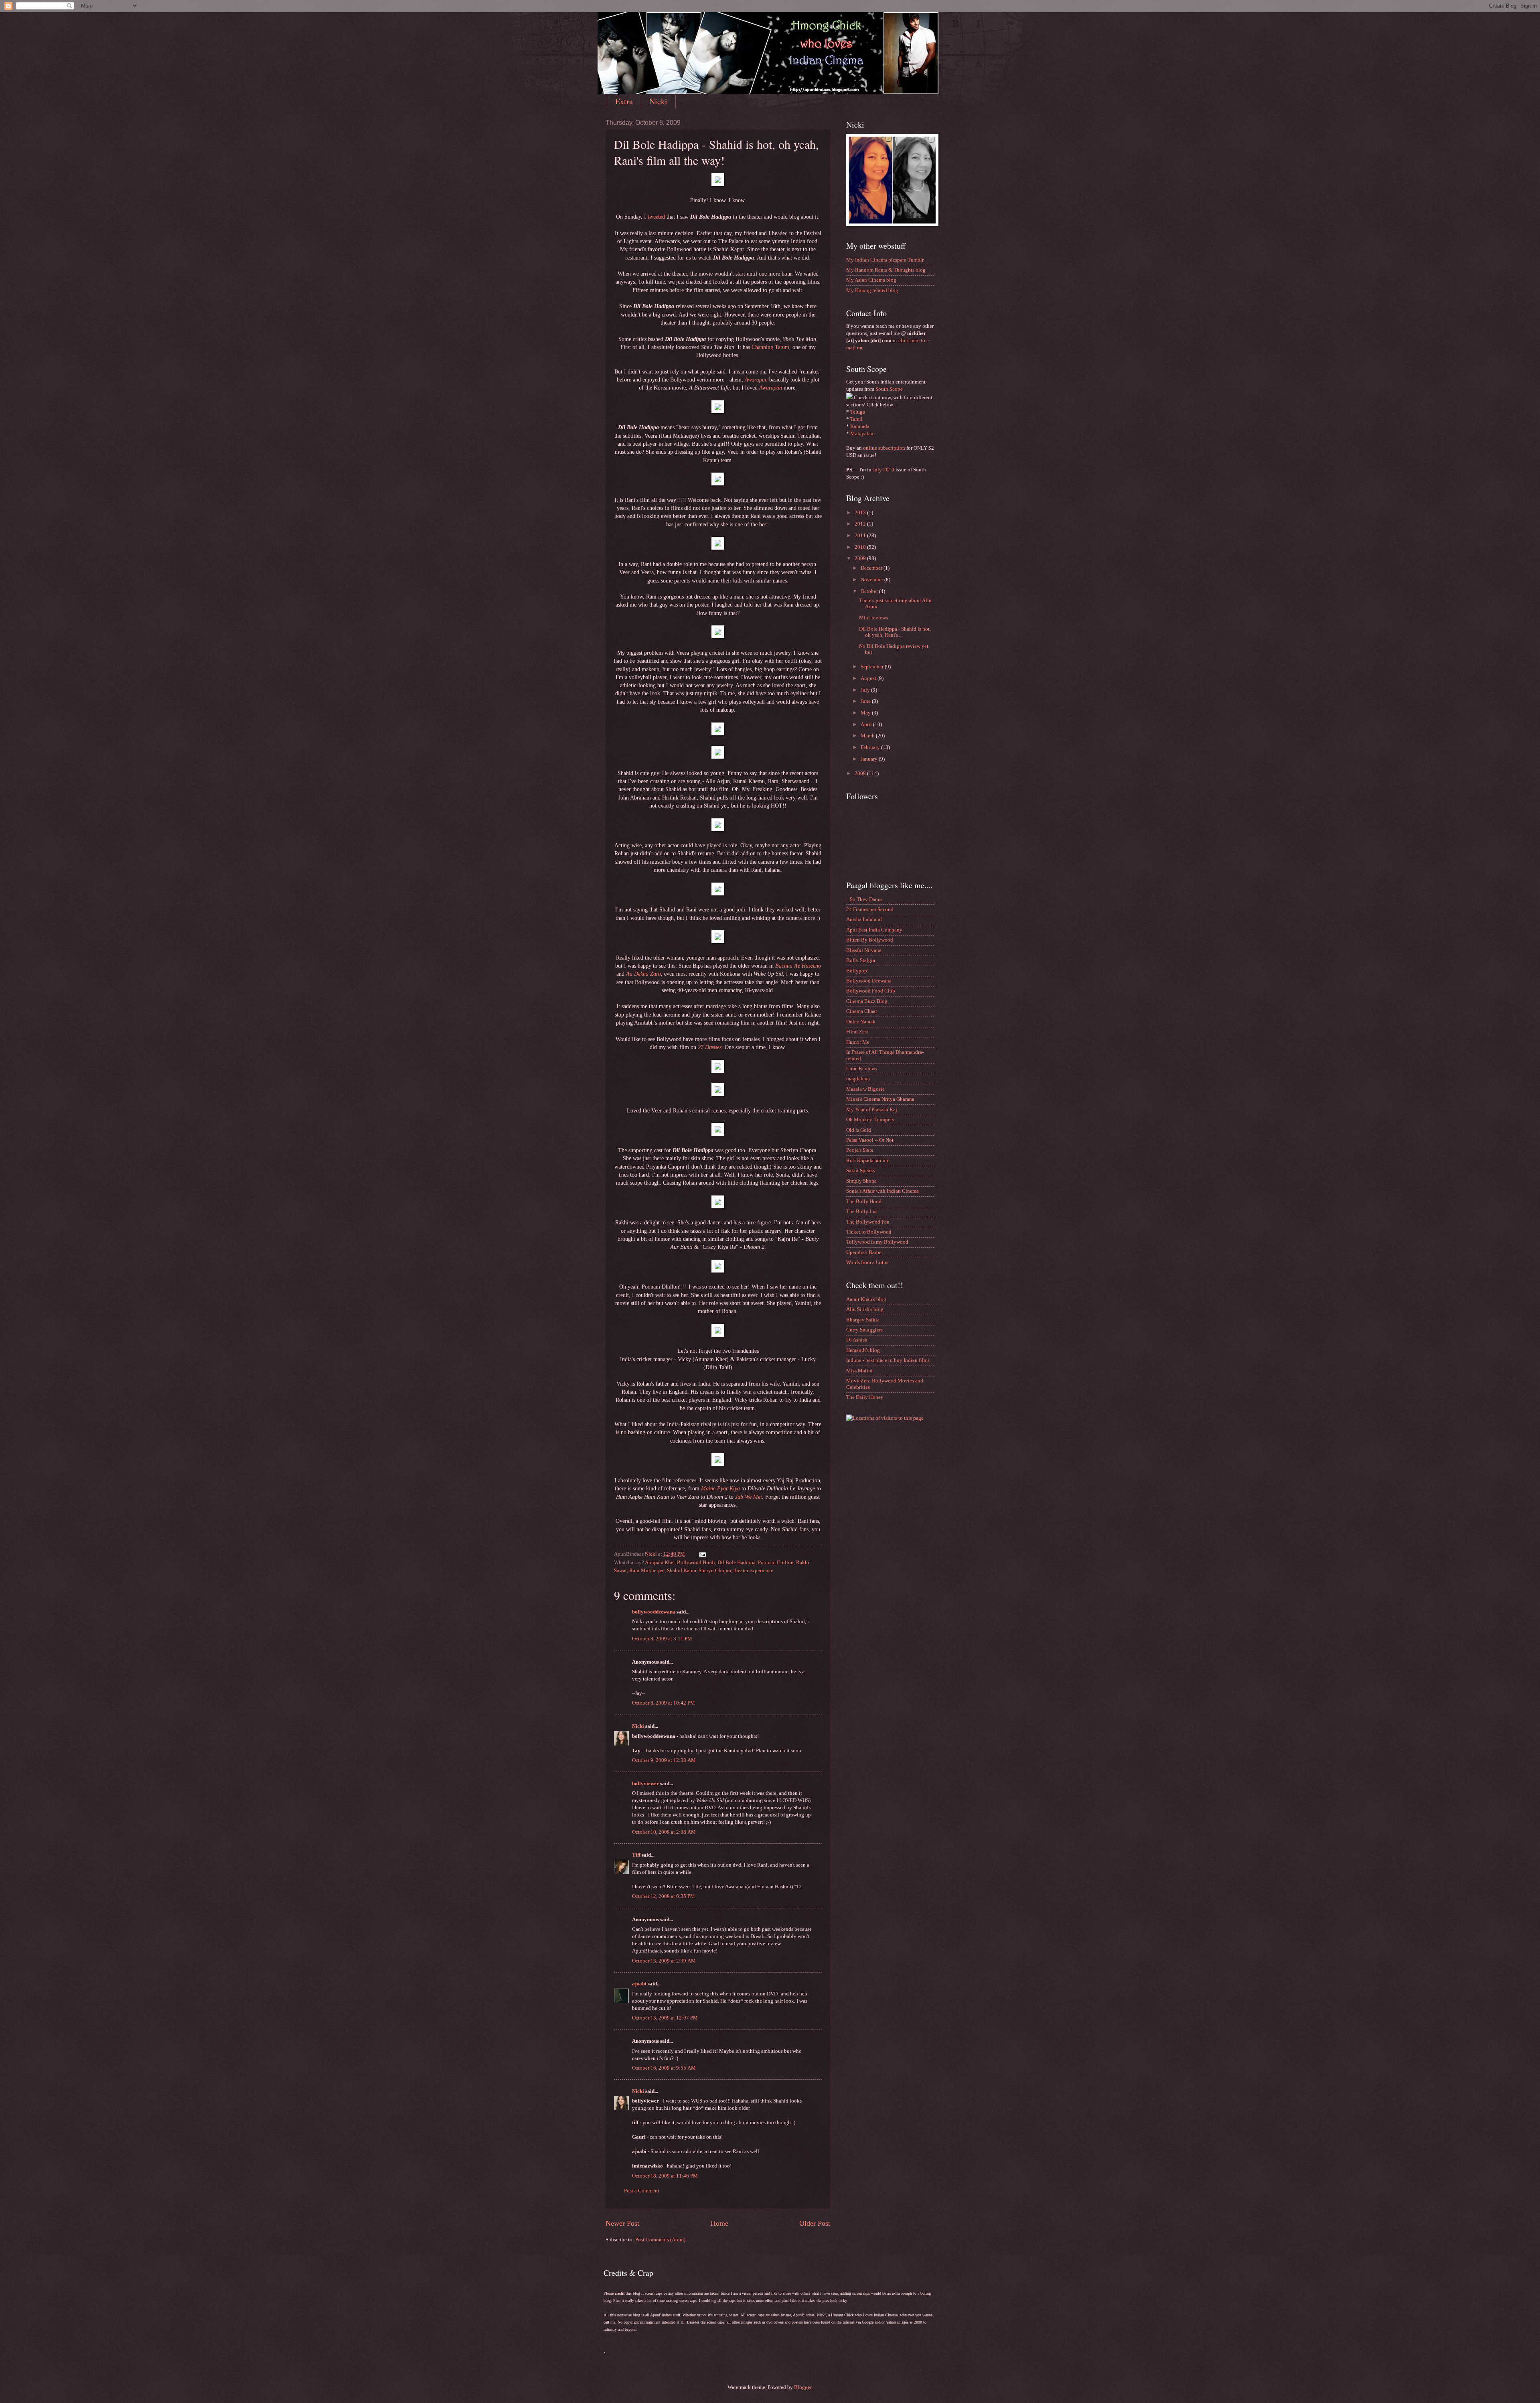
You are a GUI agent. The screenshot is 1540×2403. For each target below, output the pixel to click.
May (866, 713)
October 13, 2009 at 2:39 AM (664, 1961)
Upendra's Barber (865, 1252)
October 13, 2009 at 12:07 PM (665, 2018)
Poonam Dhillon (776, 1563)
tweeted (656, 217)
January (870, 759)
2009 (861, 558)
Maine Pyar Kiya (720, 1489)
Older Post (815, 2223)
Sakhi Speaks (861, 1171)
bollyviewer (645, 1784)
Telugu (858, 412)
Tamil (856, 419)
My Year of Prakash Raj (872, 1110)
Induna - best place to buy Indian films (888, 1360)
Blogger (803, 2387)
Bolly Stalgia (861, 960)
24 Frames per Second (870, 909)
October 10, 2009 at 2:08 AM (664, 1832)
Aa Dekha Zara (643, 974)
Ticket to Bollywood (869, 1232)
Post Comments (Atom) (660, 2240)
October (870, 591)
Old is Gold (859, 1130)
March (868, 736)
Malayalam (862, 434)
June (866, 701)
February (871, 747)
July (866, 690)
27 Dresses (710, 1047)
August (869, 678)
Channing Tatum (770, 347)
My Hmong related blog (872, 290)
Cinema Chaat (862, 1011)
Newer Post (622, 2223)
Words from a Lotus (867, 1262)
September (873, 667)
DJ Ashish (857, 1340)
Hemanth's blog (863, 1350)
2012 (861, 524)
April (867, 725)
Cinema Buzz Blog (867, 1001)
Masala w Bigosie (865, 1089)
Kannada (860, 426)
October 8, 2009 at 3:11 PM (662, 1639)
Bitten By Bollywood (870, 940)
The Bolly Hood (864, 1201)
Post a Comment (642, 2191)
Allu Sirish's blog (865, 1309)
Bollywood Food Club (871, 991)
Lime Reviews (862, 1069)
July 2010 (883, 470)
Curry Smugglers (864, 1330)
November (872, 580)
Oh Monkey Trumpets (870, 1120)
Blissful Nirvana (864, 950)
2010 (861, 547)
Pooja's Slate (860, 1150)
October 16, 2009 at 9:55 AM (664, 2068)
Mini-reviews (873, 618)
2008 (861, 773)
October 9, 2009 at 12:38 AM (664, 1760)
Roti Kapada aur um (868, 1161)
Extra (624, 101)
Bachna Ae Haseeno (798, 966)
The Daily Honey (865, 1397)
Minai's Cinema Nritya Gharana (880, 1099)
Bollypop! (857, 971)
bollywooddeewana (654, 1612)
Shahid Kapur (682, 1571)
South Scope (889, 389)
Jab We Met (749, 1497)
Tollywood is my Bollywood (877, 1242)
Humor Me (858, 1042)
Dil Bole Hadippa (737, 1563)
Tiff (636, 1855)
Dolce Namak (861, 1022)
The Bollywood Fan (868, 1222)
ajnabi (639, 1984)
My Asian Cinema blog (871, 280)
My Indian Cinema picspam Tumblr (885, 260)
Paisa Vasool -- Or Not (870, 1140)
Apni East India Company (874, 930)
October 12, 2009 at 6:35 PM (664, 1896)
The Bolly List (862, 1212)
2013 (861, 513)
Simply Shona (861, 1181)
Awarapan (756, 380)
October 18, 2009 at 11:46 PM (665, 2176)
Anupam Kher (660, 1563)
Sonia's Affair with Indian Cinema (882, 1191)
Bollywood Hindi (696, 1563)
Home (719, 2223)
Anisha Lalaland (864, 919)
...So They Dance (864, 899)
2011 (861, 536)
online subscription (884, 448)
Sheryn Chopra (715, 1571)
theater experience (753, 1571)
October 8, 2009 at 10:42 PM (664, 1703)
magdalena (858, 1079)
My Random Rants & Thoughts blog (886, 270)
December (872, 568)
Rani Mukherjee (647, 1571)
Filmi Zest (857, 1032)
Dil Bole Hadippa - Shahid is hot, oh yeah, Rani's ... (895, 632)
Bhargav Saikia (863, 1320)
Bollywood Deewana (869, 981)
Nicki (658, 101)
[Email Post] (702, 1554)
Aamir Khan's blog (866, 1299)
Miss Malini (859, 1371)
